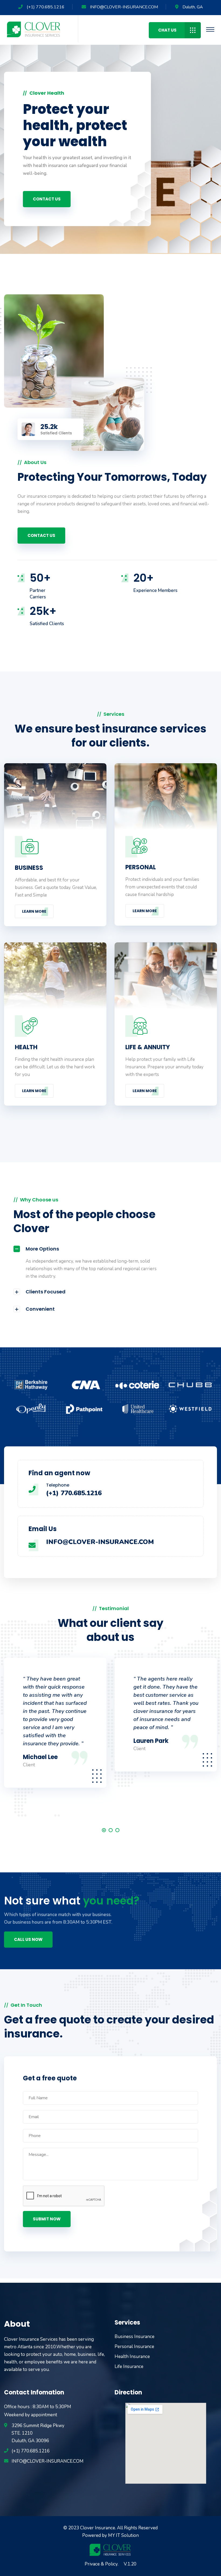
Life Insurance (129, 2367)
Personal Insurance (134, 2347)
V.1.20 (130, 2564)
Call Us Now (28, 1939)
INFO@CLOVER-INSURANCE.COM (124, 7)
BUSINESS (29, 868)
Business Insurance (134, 2337)
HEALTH (26, 1047)
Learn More (34, 911)
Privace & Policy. (101, 2564)
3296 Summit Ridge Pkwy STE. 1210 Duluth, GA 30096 (38, 2433)
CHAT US (167, 30)
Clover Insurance (98, 2528)
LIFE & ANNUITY (148, 1047)
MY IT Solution (123, 2535)
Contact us (47, 200)
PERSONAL (141, 867)
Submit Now (47, 2219)
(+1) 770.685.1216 (46, 7)
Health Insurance (132, 2357)
